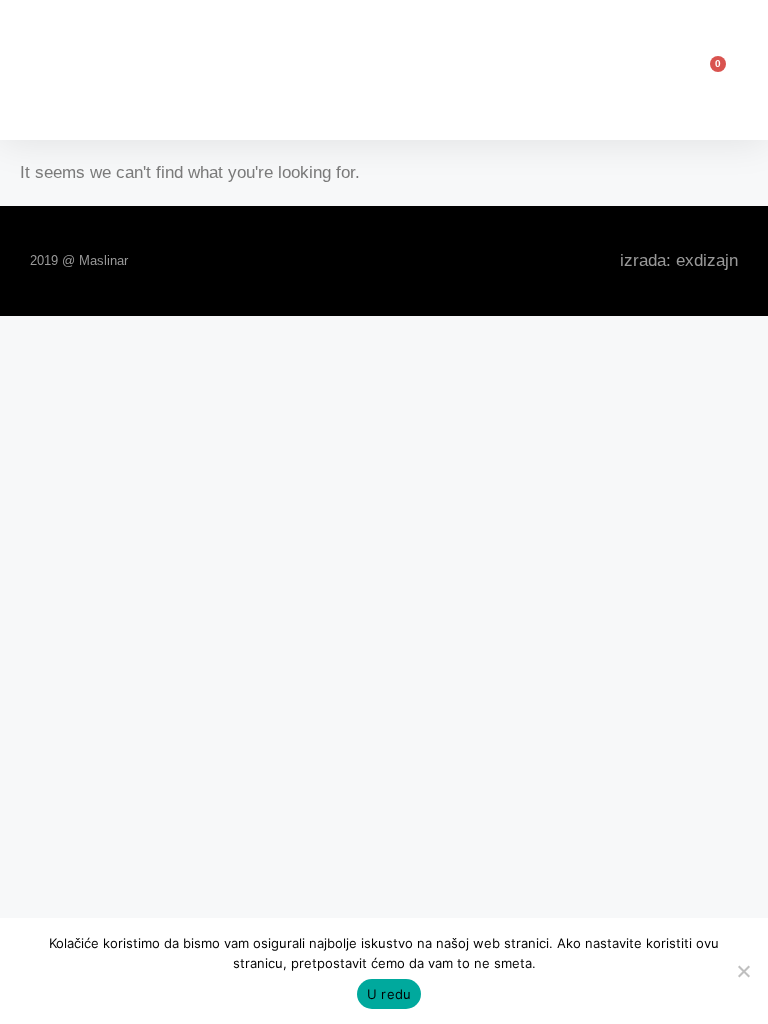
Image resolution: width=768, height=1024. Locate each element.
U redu (389, 994)
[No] (743, 971)
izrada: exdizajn (679, 260)
